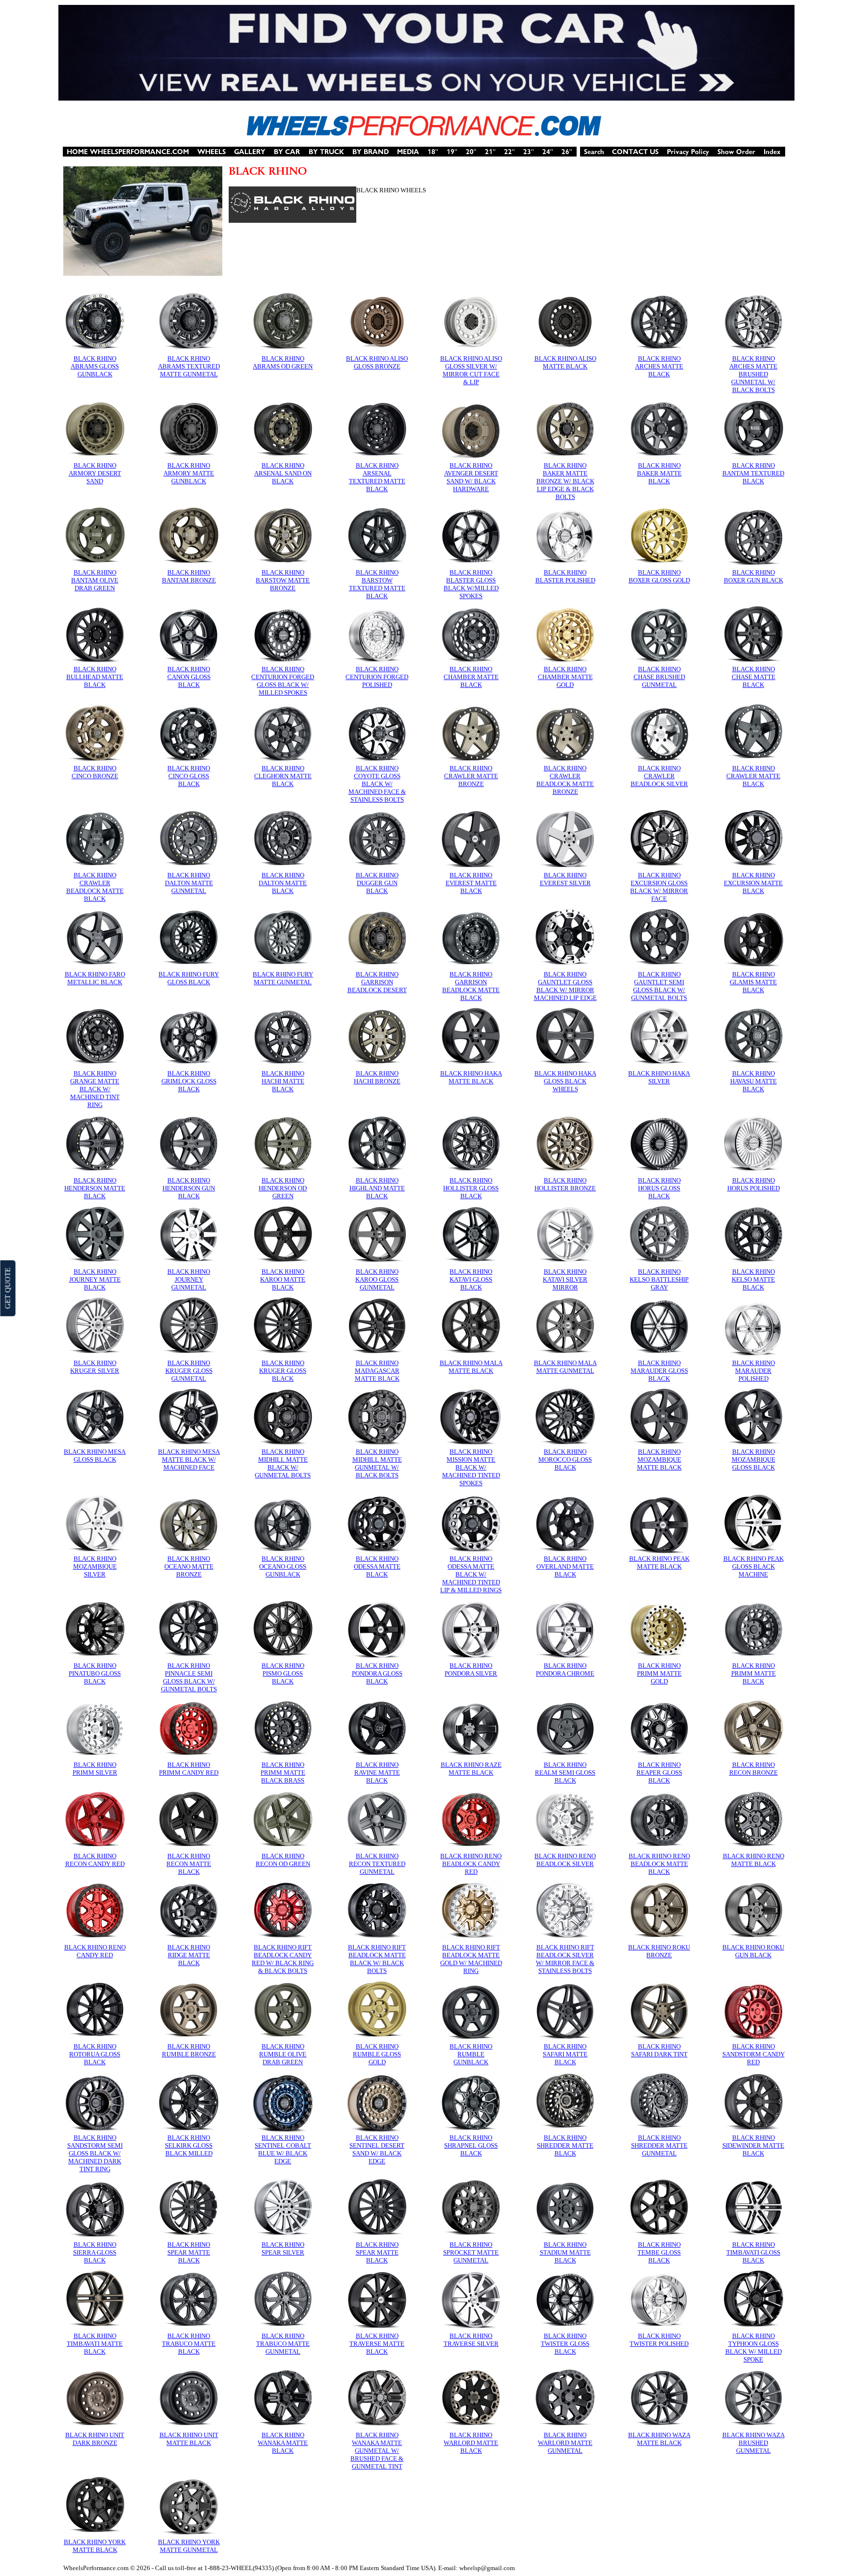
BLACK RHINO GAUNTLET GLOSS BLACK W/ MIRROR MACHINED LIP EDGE (565, 986)
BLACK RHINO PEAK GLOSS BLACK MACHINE (754, 1566)
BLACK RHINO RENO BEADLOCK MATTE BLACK (659, 1864)
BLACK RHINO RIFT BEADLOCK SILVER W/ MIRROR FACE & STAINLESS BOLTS (565, 1959)
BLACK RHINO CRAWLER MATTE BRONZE (471, 776)
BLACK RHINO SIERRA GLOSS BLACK (95, 2252)
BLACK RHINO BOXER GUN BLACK (754, 576)
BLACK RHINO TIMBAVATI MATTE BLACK (95, 2344)
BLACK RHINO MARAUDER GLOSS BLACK (659, 1371)
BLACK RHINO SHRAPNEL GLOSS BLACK (471, 2145)
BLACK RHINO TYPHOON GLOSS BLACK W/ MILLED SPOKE (754, 2348)
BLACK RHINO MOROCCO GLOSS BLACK (565, 1459)
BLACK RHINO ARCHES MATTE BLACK (659, 366)
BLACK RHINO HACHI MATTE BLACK (283, 1081)
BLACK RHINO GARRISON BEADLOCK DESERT (377, 982)
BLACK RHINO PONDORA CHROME (565, 1669)
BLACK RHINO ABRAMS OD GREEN (283, 362)
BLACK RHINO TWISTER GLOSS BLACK (565, 2344)
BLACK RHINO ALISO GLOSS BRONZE (377, 362)
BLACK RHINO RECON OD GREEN (283, 1860)
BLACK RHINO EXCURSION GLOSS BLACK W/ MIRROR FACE (659, 887)
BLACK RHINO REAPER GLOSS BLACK (659, 1773)
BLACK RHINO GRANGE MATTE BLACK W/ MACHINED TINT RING (95, 1089)
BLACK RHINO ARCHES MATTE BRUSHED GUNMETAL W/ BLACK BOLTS (753, 374)
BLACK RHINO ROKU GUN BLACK (753, 1951)
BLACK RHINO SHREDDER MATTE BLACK (565, 2145)
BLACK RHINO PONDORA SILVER (471, 1669)
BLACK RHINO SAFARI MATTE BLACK (565, 2054)
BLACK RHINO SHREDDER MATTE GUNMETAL (659, 2145)
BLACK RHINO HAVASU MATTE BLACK (754, 1081)
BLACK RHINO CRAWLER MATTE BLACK (753, 776)
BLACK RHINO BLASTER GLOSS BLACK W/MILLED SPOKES (471, 584)
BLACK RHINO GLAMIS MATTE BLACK (753, 982)
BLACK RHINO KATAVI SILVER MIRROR (565, 1279)
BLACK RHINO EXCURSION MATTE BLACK (753, 883)
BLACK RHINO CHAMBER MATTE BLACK (471, 677)
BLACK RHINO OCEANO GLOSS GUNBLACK (283, 1566)
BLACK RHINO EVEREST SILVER (565, 879)
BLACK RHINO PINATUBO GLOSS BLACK (95, 1673)
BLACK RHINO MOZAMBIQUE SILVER (95, 1566)
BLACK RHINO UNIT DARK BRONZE (95, 2439)
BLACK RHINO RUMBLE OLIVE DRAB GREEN (283, 2054)
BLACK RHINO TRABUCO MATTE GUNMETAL (283, 2344)
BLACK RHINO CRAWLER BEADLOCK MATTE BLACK (95, 887)
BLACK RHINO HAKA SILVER (659, 1077)
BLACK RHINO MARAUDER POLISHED (754, 1371)
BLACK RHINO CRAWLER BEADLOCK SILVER (659, 776)
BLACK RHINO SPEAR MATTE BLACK (189, 2252)
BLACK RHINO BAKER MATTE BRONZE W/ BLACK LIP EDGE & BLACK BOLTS (565, 481)
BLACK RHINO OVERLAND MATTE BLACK (565, 1566)
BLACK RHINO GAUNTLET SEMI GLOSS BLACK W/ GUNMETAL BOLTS (659, 986)
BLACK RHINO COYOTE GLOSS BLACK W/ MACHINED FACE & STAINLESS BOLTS (377, 784)
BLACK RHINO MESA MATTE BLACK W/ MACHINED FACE (189, 1459)
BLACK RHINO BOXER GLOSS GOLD (659, 576)
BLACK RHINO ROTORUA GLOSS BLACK (95, 2054)
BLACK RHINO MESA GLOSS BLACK (95, 1456)
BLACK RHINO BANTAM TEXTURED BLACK (753, 473)
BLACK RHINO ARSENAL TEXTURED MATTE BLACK (377, 477)
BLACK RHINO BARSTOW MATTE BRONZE (283, 580)
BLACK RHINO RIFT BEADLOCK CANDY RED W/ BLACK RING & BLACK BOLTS (283, 1959)
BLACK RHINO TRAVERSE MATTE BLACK (377, 2344)
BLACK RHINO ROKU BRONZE (659, 1951)
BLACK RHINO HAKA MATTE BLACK (471, 1077)
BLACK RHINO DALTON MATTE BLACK (283, 883)
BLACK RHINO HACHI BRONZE (377, 1077)
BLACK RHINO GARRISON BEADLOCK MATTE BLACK (471, 986)
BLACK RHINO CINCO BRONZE (95, 772)
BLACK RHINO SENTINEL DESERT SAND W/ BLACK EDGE (377, 2149)
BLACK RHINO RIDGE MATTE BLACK (189, 1955)
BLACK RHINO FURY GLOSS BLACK (189, 978)
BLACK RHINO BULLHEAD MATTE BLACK (95, 677)
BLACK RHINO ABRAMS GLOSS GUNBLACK (95, 366)
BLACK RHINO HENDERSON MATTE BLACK (95, 1188)
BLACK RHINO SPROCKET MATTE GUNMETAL (471, 2252)
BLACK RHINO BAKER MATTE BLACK (659, 473)
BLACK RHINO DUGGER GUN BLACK (377, 883)
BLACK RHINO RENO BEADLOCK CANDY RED (471, 1864)
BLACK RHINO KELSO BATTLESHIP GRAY (659, 1279)
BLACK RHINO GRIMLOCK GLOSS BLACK (189, 1081)
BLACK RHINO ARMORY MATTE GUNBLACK (189, 473)
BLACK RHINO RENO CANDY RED (95, 1951)
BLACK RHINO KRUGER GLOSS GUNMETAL (189, 1371)
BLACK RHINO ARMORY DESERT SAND (95, 473)
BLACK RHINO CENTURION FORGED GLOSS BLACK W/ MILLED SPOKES (283, 681)
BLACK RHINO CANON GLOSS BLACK (189, 677)
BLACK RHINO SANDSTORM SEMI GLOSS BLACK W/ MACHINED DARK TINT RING (95, 2153)
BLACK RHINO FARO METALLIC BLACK (95, 978)
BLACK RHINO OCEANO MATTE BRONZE (189, 1566)
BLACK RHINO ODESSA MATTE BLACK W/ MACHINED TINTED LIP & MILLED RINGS (471, 1574)
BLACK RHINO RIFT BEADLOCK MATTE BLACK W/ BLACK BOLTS (377, 1959)
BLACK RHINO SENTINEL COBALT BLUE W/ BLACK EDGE (283, 2149)
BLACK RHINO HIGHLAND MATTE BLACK (377, 1188)
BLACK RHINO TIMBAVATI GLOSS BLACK (753, 2252)
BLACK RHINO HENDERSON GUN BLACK (189, 1188)
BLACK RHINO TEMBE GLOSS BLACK (659, 2252)
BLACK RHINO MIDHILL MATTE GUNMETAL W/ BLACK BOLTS (377, 1463)
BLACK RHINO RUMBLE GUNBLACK (471, 2054)
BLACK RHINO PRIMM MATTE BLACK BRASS (283, 1773)
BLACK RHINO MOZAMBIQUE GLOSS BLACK (754, 1459)
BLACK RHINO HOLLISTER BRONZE (565, 1184)
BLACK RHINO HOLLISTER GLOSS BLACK (471, 1188)
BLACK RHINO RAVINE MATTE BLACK (377, 1773)
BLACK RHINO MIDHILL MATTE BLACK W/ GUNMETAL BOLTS (283, 1463)
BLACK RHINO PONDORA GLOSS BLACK (377, 1673)
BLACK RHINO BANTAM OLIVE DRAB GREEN (95, 580)
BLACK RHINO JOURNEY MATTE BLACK (95, 1279)
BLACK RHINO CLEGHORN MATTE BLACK (283, 776)
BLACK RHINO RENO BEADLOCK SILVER (565, 1860)
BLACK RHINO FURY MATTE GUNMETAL (283, 978)
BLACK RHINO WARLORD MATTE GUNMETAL (565, 2443)
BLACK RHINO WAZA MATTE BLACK (659, 2439)
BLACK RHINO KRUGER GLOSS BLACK (283, 1371)
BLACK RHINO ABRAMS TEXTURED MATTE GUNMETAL (189, 366)
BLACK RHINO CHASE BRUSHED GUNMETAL (659, 677)
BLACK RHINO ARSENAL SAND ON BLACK (283, 473)
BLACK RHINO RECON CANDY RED (95, 1860)
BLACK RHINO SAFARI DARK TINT (659, 2050)
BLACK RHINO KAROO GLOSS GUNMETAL (377, 1279)
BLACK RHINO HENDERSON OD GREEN (283, 1188)
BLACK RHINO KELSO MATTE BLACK (753, 1279)
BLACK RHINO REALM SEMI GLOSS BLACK (565, 1773)
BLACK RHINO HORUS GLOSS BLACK (659, 1188)
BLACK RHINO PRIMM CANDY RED (189, 1769)
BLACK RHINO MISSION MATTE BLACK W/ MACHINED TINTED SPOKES (471, 1467)
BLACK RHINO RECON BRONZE (754, 1769)
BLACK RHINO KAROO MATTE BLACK (283, 1279)
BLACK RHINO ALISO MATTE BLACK (565, 362)
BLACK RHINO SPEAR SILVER (283, 2248)
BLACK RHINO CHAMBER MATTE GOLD (565, 677)
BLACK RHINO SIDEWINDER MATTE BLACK (753, 2145)
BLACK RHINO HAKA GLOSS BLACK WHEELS (565, 1081)
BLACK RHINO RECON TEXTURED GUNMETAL (377, 1864)
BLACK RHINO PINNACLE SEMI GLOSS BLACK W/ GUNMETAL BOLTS (189, 1677)
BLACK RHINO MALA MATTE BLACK (471, 1367)
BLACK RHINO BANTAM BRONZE (189, 576)
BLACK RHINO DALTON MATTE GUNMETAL (189, 883)
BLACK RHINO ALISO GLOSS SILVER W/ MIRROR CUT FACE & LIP (471, 370)
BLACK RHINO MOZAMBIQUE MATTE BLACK (659, 1459)
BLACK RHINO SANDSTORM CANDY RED (754, 2054)
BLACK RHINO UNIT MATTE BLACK (189, 2439)
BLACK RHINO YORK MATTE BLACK (95, 2546)
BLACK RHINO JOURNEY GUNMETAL (189, 1279)
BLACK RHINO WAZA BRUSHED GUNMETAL (754, 2443)
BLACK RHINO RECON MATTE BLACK (189, 1864)
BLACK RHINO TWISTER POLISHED (659, 2340)
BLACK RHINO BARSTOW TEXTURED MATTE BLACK (377, 584)
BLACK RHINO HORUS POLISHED (754, 1184)
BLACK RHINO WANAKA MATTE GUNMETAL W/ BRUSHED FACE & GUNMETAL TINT (377, 2451)
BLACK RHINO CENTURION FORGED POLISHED (377, 677)
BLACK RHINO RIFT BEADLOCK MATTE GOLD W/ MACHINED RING (471, 1959)
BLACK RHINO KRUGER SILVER (95, 1367)
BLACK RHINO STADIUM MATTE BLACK (565, 2252)
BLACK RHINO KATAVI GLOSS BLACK (471, 1279)
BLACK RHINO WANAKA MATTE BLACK (283, 2443)
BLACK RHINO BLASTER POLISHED (565, 576)
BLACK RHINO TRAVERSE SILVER (471, 2340)
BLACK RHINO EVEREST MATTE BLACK (471, 883)
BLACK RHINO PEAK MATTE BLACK (659, 1563)
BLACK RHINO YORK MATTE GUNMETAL (189, 2546)
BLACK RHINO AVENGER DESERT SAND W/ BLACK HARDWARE (471, 477)
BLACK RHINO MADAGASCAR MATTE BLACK (377, 1371)
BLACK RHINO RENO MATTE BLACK (754, 1860)
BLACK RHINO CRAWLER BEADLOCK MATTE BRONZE (565, 780)
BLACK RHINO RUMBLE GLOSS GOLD (377, 2054)
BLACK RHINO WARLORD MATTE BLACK (471, 2443)
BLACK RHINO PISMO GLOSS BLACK (283, 1673)
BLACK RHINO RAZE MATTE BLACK (471, 1769)
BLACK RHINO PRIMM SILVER (95, 1769)
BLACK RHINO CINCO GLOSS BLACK (189, 776)
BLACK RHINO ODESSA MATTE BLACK (377, 1566)
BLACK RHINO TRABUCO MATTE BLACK (189, 2344)
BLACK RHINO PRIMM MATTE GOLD (659, 1673)
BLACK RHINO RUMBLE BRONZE (189, 2050)
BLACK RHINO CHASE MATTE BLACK (754, 677)
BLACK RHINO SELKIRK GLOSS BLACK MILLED (189, 2145)
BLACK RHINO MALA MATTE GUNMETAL (565, 1367)
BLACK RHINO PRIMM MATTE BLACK (754, 1673)
